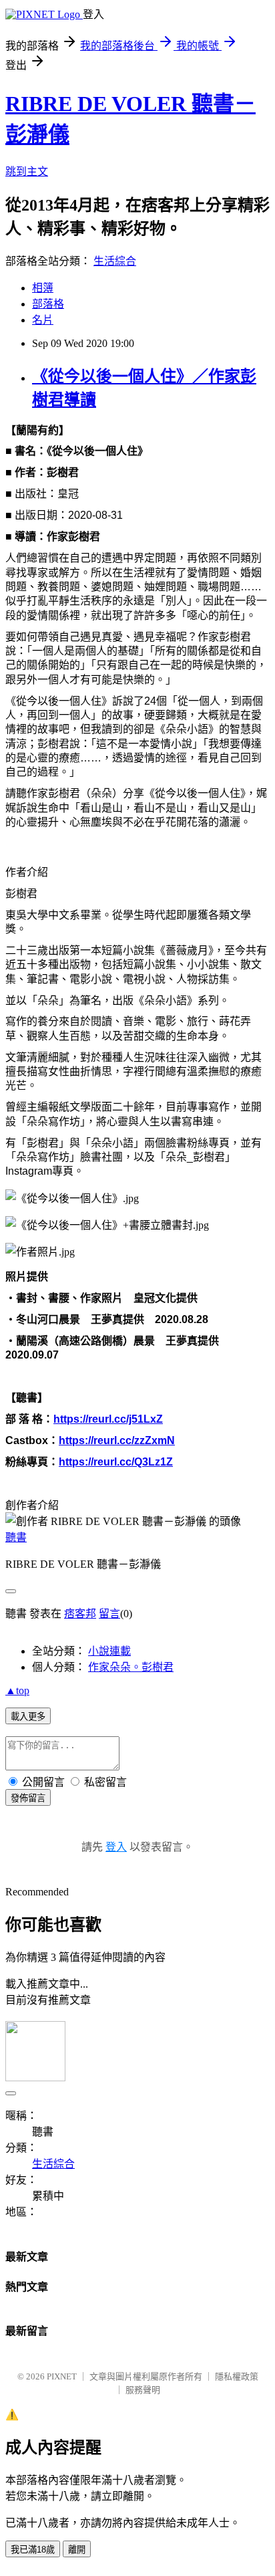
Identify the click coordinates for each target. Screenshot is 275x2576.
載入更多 (28, 1717)
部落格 (48, 304)
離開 (77, 2550)
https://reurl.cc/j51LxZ (108, 1419)
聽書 (16, 1537)
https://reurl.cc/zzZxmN (117, 1440)
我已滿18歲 (33, 2550)
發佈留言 (28, 1798)
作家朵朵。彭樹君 (131, 1667)
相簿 (43, 288)
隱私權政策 (237, 2376)
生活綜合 (115, 261)
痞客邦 (80, 1614)
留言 (109, 1614)
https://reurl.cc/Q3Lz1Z (116, 1462)
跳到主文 (27, 171)
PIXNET (62, 2376)
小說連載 (109, 1651)
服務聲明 (143, 2390)
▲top (17, 1690)
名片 (43, 320)
